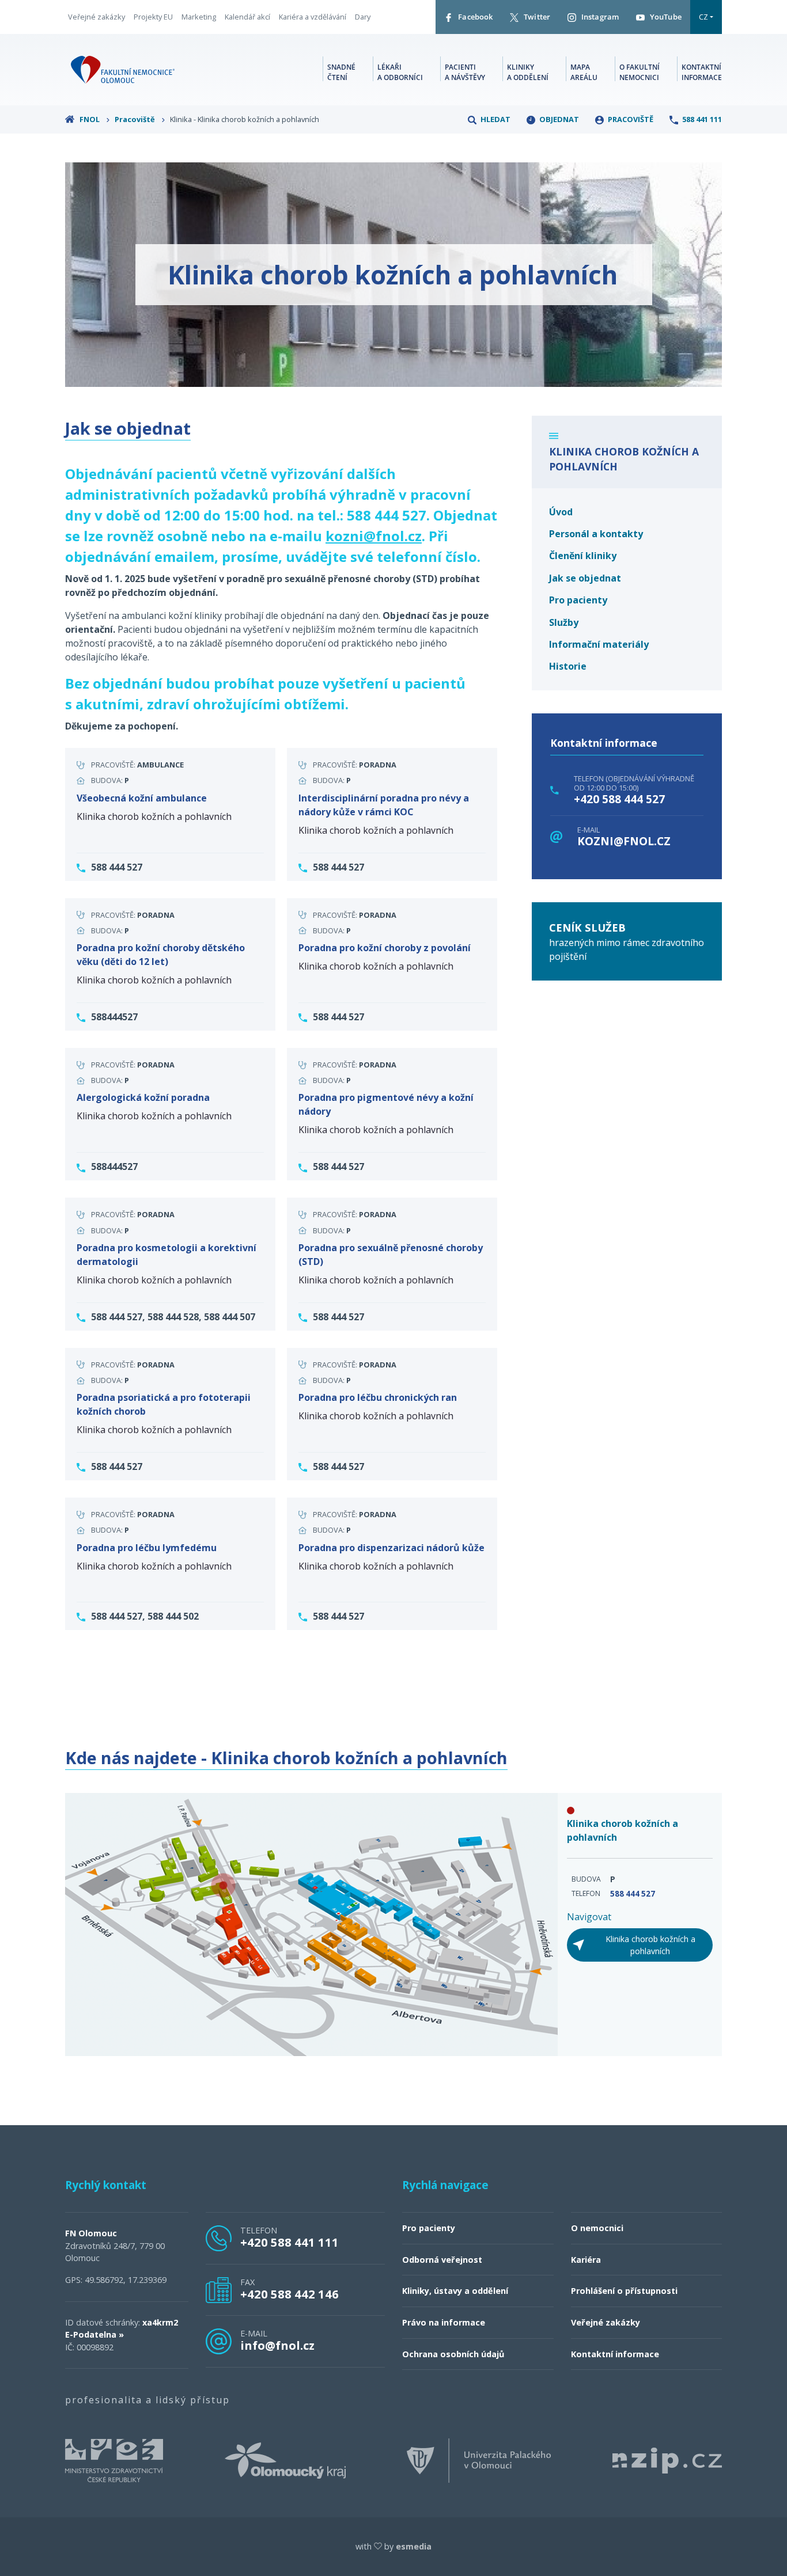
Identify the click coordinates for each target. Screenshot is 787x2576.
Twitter (536, 17)
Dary (363, 17)
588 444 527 (633, 1894)
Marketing (199, 17)
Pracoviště (136, 119)
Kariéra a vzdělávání (313, 17)
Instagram (599, 17)
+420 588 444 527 (619, 799)
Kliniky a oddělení (528, 72)
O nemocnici (597, 2228)
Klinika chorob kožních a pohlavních (650, 1945)
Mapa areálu (584, 72)
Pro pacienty (578, 600)
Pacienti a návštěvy (465, 72)
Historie (568, 666)
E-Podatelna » (94, 2334)
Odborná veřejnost (442, 2260)
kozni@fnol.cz (624, 841)
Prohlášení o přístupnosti (624, 2291)
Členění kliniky (583, 556)
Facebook (474, 17)
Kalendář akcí (247, 17)
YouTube (665, 17)
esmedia (414, 2546)
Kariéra (586, 2260)
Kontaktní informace (702, 72)
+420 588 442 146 (290, 2294)
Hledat (495, 119)
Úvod (561, 512)
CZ (703, 17)
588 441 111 (701, 119)
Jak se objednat (585, 578)
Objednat (558, 119)
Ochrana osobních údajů (453, 2354)
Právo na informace (444, 2322)
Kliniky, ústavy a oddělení (455, 2291)
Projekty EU (153, 17)
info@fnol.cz (277, 2345)
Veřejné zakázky (97, 17)
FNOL (90, 119)
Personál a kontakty (596, 534)
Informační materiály (599, 644)
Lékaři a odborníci (400, 72)
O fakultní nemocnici (640, 72)
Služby (564, 622)
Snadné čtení (341, 72)
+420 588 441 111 (290, 2242)
